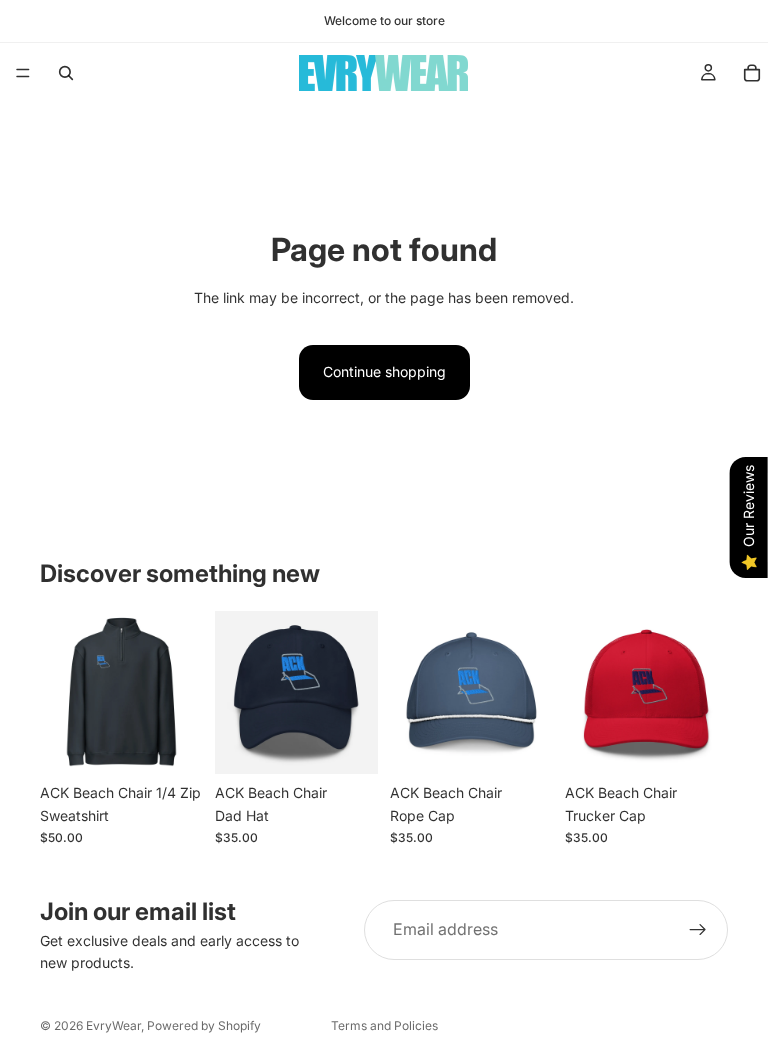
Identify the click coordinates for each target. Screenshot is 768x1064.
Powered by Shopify (204, 1025)
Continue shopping (384, 371)
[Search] (66, 73)
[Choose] (172, 744)
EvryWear (113, 1025)
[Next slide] (181, 693)
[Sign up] (698, 930)
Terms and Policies (384, 1025)
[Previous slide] (62, 693)
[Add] (522, 744)
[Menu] (23, 73)
